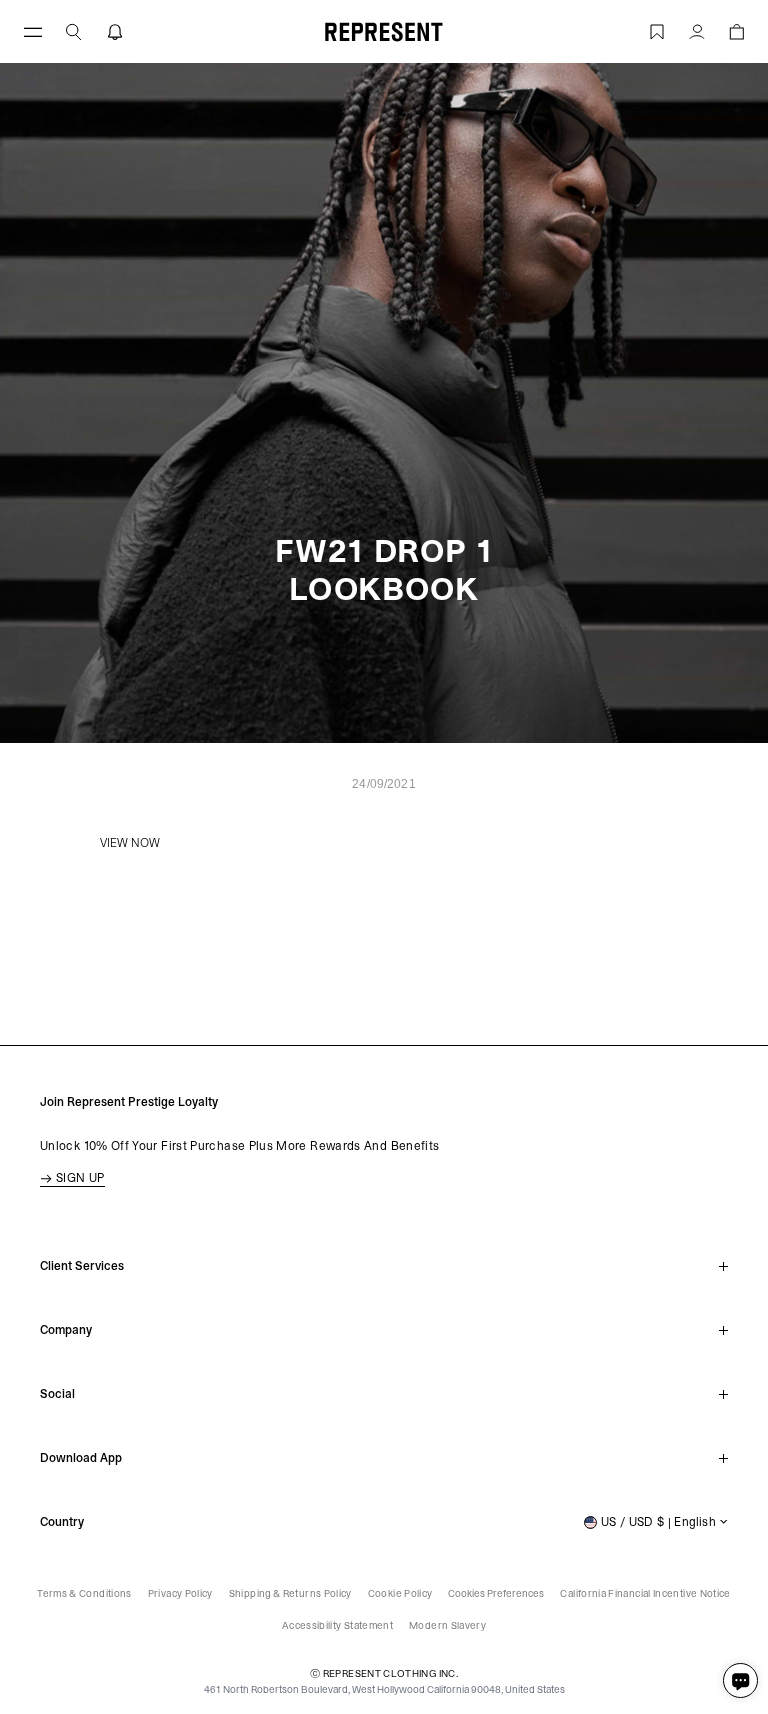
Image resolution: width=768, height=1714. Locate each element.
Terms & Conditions (84, 1593)
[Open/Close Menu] (33, 31)
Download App (81, 1458)
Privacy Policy (180, 1593)
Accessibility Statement (337, 1625)
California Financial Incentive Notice (645, 1593)
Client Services (82, 1266)
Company (66, 1330)
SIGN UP (80, 1178)
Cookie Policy (400, 1593)
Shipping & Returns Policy (290, 1593)
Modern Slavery (447, 1625)
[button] (74, 31)
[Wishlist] (657, 31)
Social (57, 1394)
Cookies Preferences (496, 1593)
